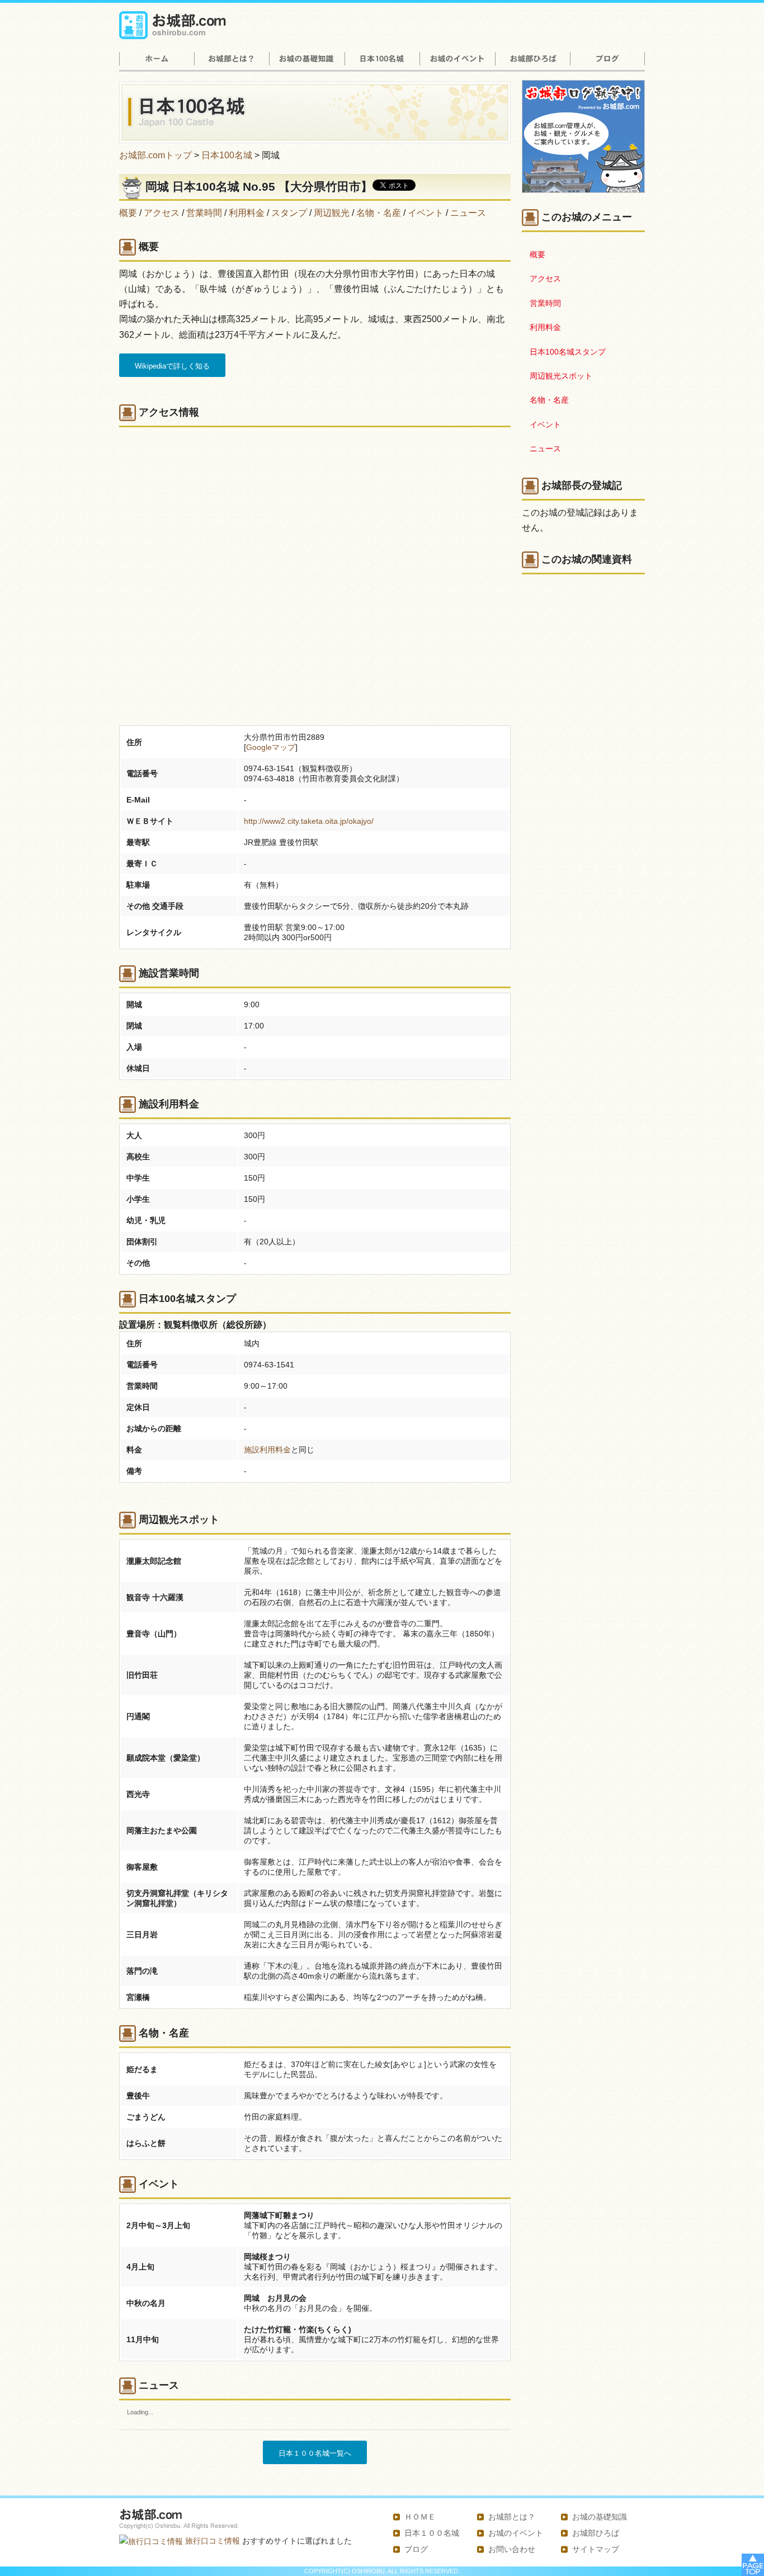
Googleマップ (271, 747)
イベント (426, 213)
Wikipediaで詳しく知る (172, 366)
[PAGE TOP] (753, 2564)
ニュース (468, 213)
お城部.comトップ (155, 155)
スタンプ (289, 213)
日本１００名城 (432, 2533)
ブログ (416, 2549)
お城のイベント (516, 2533)
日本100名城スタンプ (568, 352)
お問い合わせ (512, 2549)
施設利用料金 (267, 1450)
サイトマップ (596, 2549)
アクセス (162, 213)
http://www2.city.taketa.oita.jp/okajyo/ (309, 821)
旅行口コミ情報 (211, 2541)
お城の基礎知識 (600, 2517)
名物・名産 (379, 213)
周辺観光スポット (561, 376)
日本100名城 (227, 155)
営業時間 (204, 213)
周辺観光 (332, 213)
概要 (128, 213)
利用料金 (247, 213)
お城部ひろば (596, 2533)
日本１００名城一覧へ (315, 2453)
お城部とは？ (512, 2517)
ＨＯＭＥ (420, 2517)
